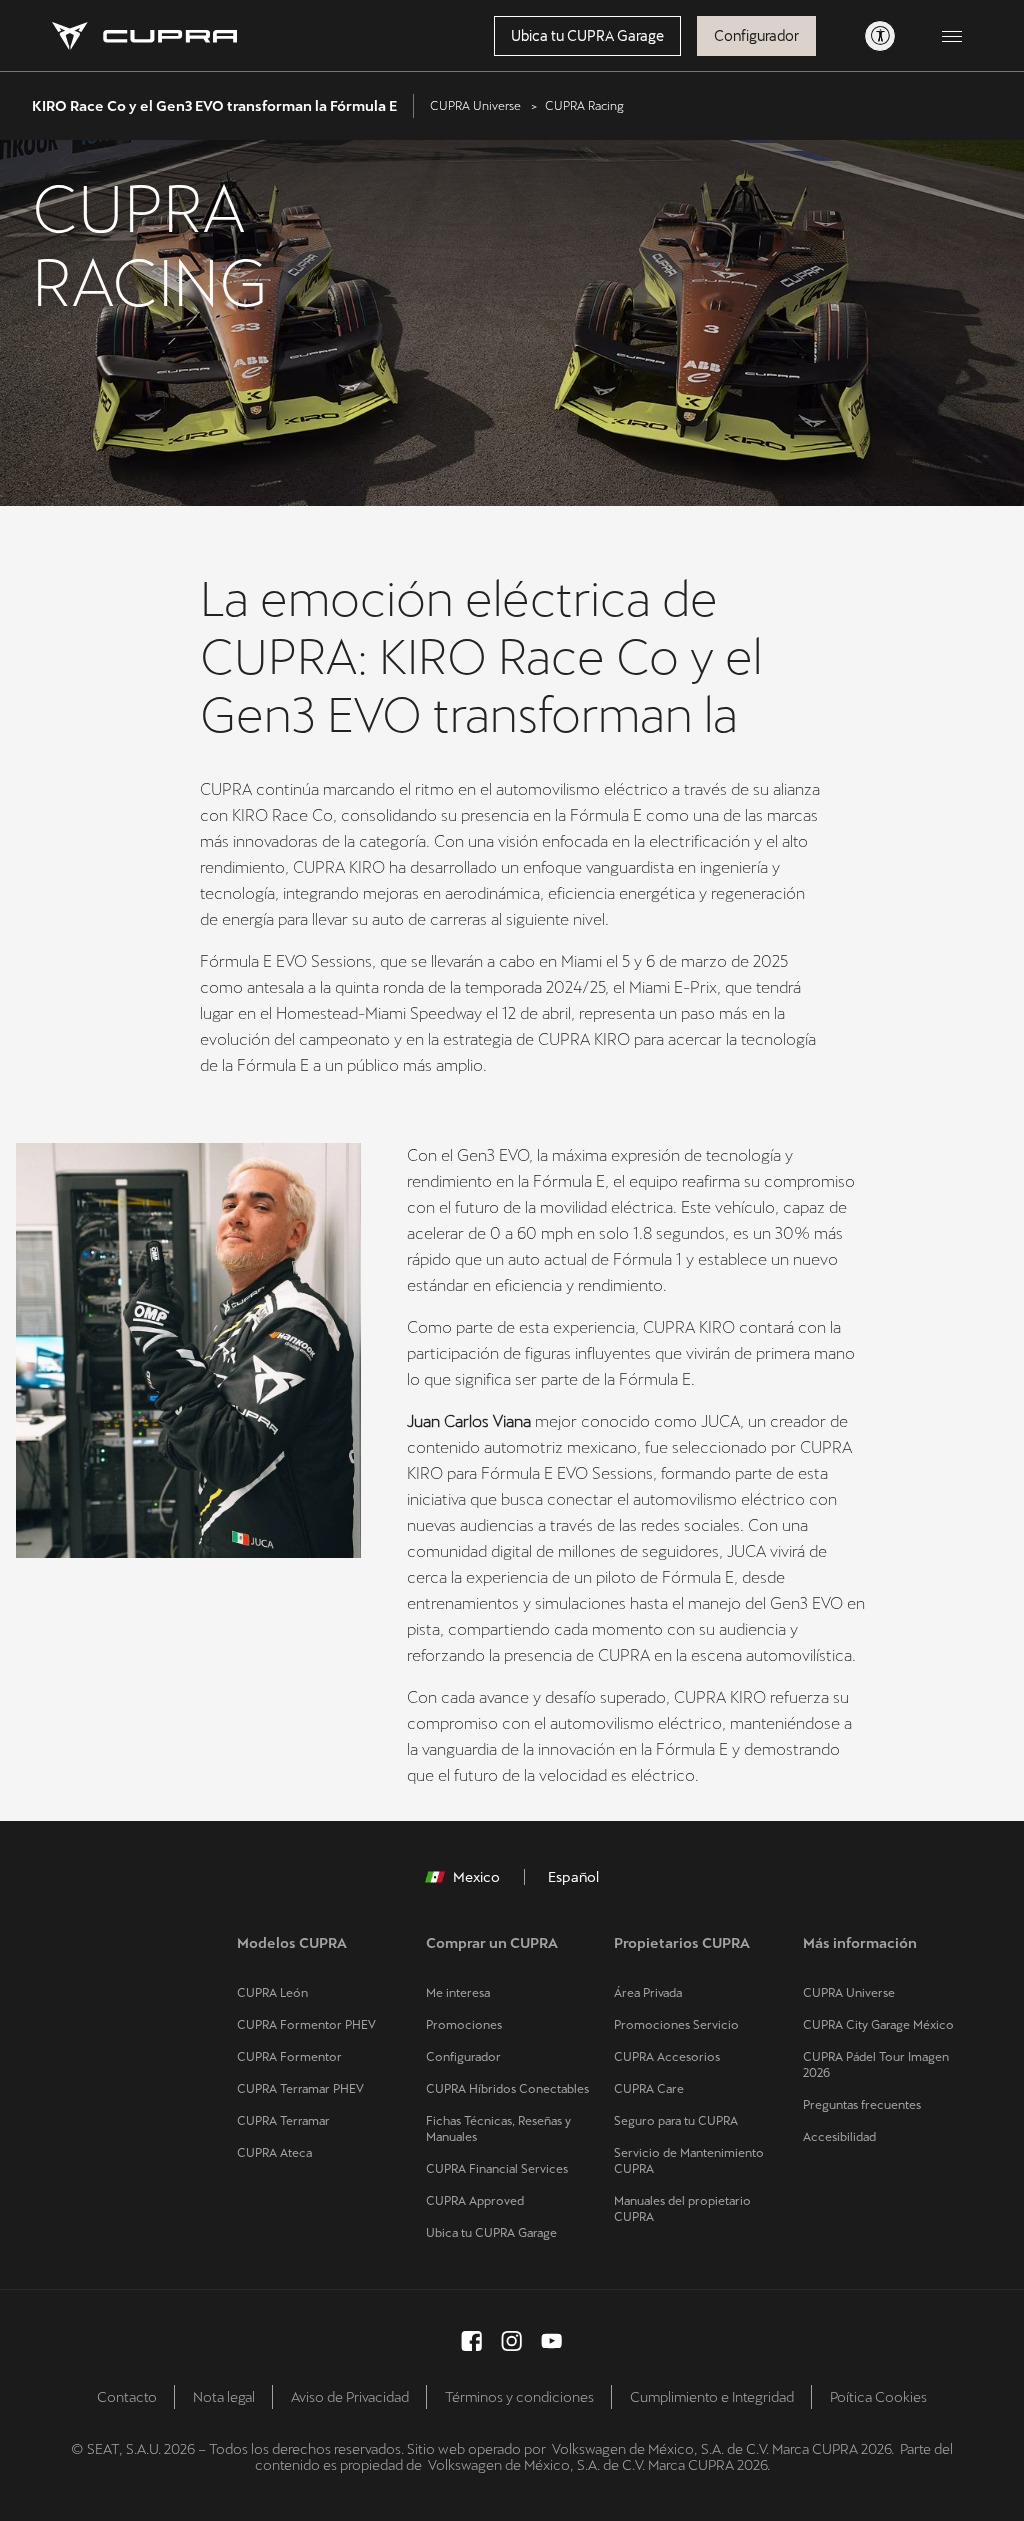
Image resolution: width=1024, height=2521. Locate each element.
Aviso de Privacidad (350, 2397)
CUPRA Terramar (283, 2121)
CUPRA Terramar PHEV (300, 2089)
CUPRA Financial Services (497, 2169)
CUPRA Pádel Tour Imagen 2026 (876, 2065)
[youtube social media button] (552, 2341)
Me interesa (458, 1993)
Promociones (464, 2025)
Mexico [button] (476, 1877)
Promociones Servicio (676, 2025)
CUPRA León (272, 1993)
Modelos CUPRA (292, 1943)
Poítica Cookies (878, 2397)
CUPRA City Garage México (878, 2025)
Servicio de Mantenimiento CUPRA (689, 2161)
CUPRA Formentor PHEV (306, 2025)
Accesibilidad (839, 2137)
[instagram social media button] (512, 2341)
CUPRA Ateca (274, 2153)
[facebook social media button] (472, 2341)
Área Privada (648, 1993)
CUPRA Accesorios (667, 2057)
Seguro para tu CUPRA (676, 2121)
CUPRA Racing (584, 106)
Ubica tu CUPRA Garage (587, 36)
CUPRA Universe (475, 106)
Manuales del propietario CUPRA (682, 2209)
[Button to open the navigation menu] (952, 36)
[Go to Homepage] (144, 36)
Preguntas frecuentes (862, 2105)
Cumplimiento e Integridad (712, 2397)
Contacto (127, 2397)
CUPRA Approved (475, 2201)
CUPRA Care (649, 2089)
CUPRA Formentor (289, 2057)
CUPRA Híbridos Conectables (507, 2089)
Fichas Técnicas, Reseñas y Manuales (498, 2129)
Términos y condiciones (519, 2397)
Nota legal (224, 2397)
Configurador (756, 36)
